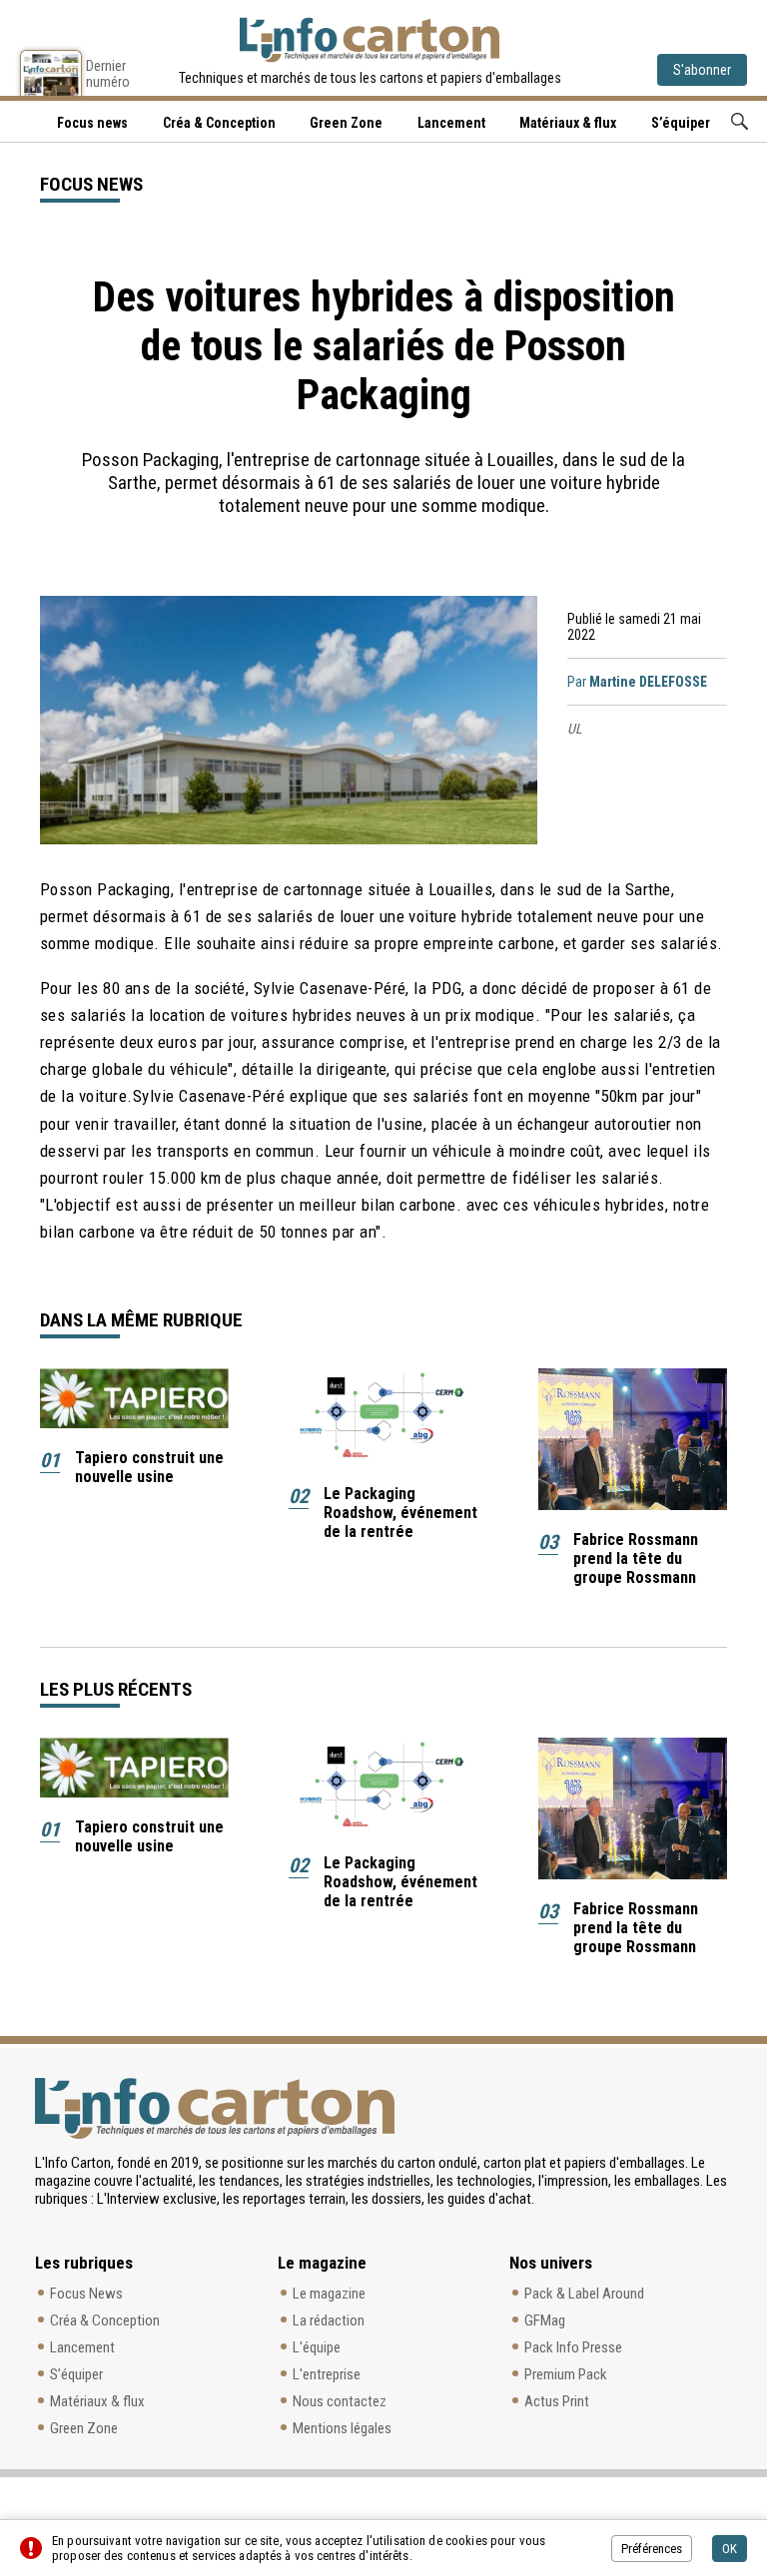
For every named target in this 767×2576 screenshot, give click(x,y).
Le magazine (329, 2294)
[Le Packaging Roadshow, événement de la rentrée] (383, 1416)
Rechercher (740, 121)
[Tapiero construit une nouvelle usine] (134, 1399)
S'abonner (702, 70)
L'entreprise (327, 2374)
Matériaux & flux (568, 123)
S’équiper (681, 123)
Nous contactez (340, 2401)
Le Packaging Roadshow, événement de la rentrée (400, 1513)
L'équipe (317, 2347)
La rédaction (329, 2320)
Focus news (92, 123)
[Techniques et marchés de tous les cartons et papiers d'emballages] (370, 40)
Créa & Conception (219, 123)
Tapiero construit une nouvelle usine (149, 1467)
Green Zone (346, 123)
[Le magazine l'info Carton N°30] (51, 73)
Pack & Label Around (584, 2294)
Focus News (86, 2294)
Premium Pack (566, 2374)
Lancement (451, 123)
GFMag (545, 2320)
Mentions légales (342, 2428)
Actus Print (557, 2401)
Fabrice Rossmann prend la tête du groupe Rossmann (636, 1558)
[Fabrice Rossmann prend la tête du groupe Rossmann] (633, 1439)
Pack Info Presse (573, 2347)
